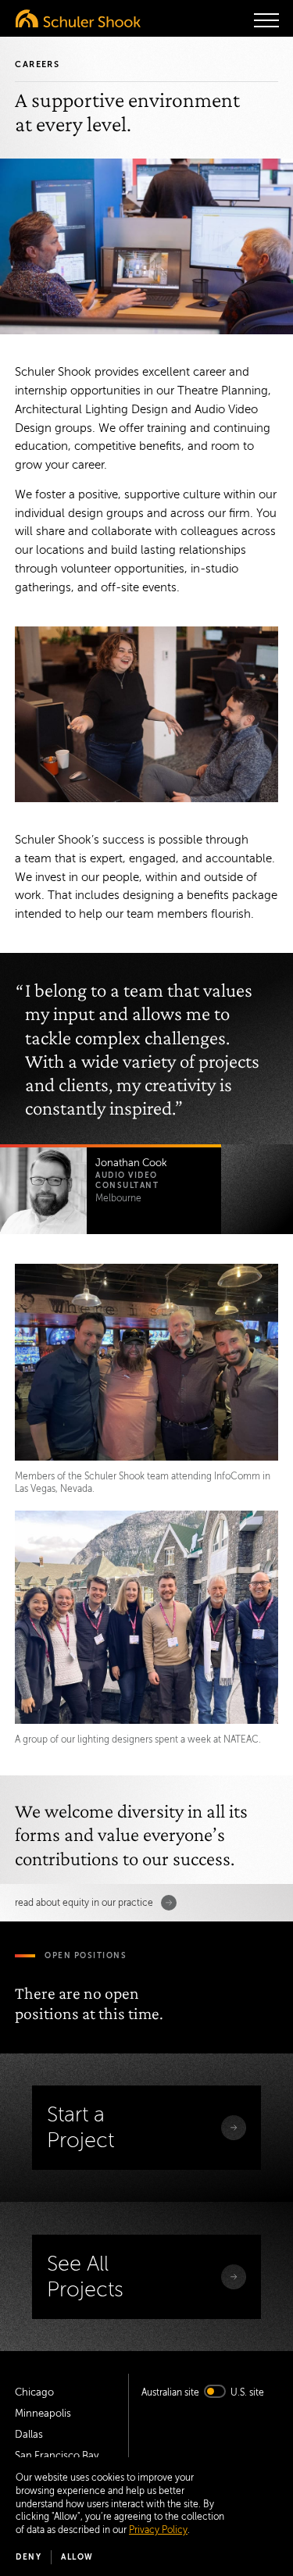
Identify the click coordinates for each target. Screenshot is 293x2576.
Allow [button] (77, 2557)
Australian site (170, 2392)
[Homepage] (78, 18)
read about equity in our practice (84, 1903)
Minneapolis (43, 2414)
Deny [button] (29, 2557)
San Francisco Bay (57, 2456)
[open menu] (266, 20)
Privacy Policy (158, 2530)
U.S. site (247, 2392)
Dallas (29, 2435)
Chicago (34, 2392)
